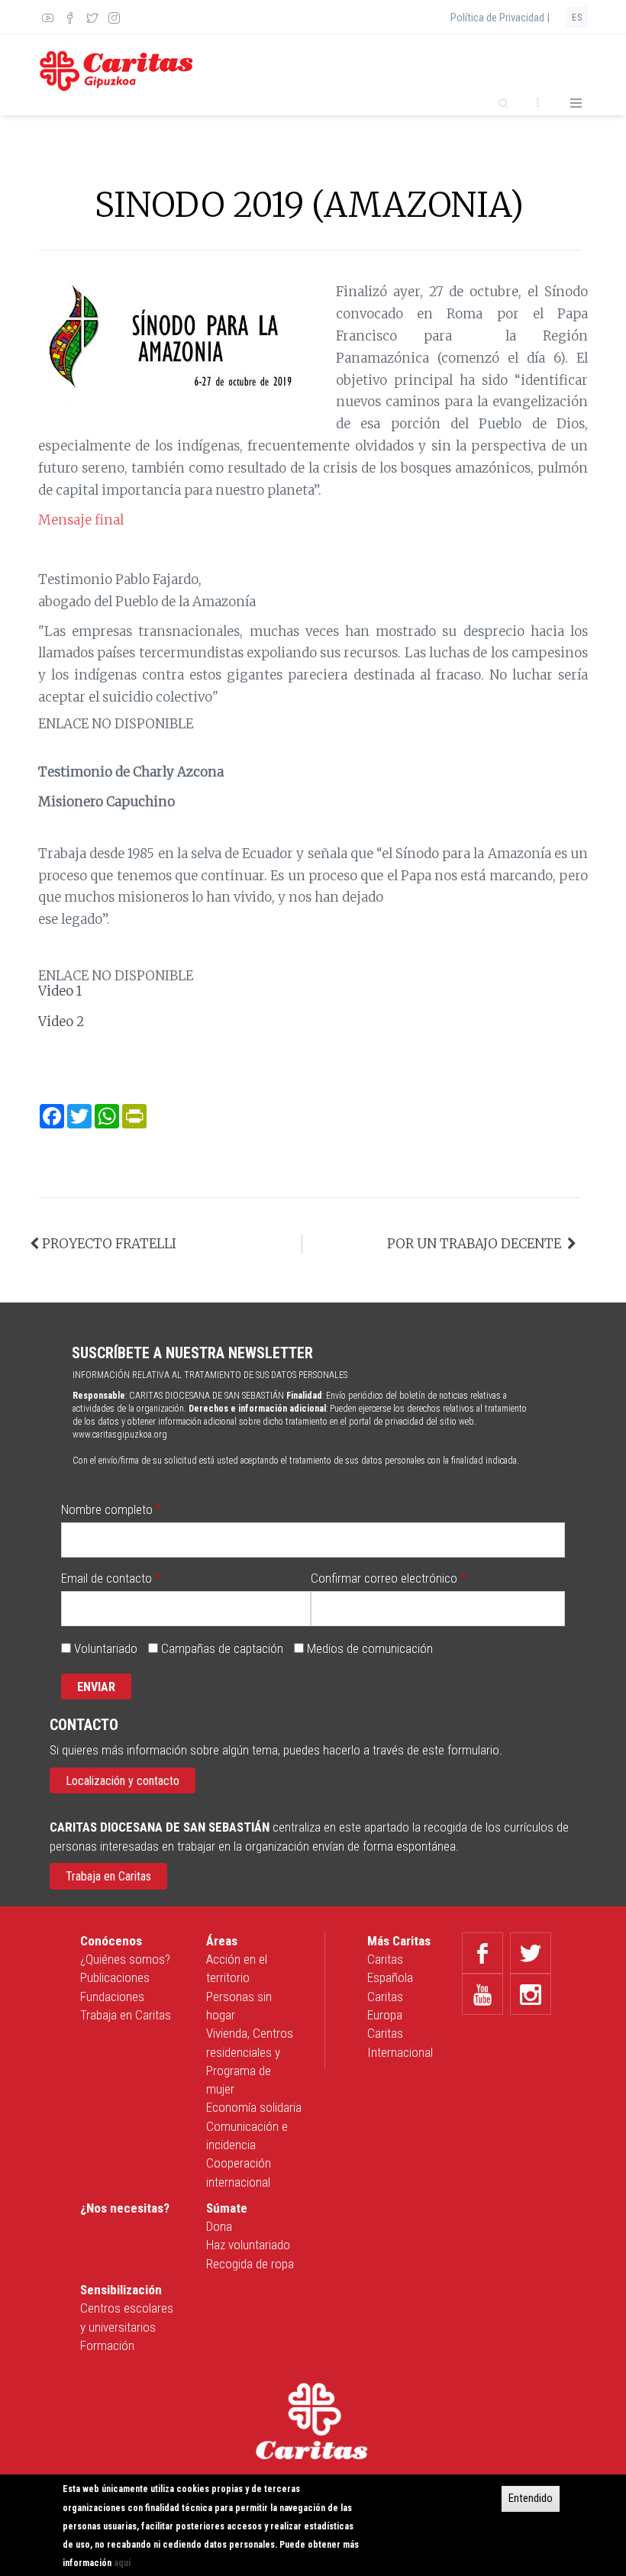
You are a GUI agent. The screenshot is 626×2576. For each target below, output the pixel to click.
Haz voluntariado (248, 2245)
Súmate (227, 2208)
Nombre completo (107, 1509)
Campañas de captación (222, 1648)
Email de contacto (106, 1578)
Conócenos (111, 1941)
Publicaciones (115, 1977)
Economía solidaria (254, 2107)
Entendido (531, 2498)
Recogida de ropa (250, 2264)
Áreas (222, 1941)
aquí (122, 2563)
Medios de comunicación (370, 1648)
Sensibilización (121, 2290)
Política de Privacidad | (500, 18)
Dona (219, 2226)
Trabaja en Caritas (108, 1876)
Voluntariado (106, 1648)
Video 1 (60, 991)
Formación (107, 2345)
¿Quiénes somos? (125, 1959)
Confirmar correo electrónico (384, 1578)
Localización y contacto (123, 1781)
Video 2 (61, 1022)
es (577, 18)
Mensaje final (81, 520)
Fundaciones (112, 1997)
